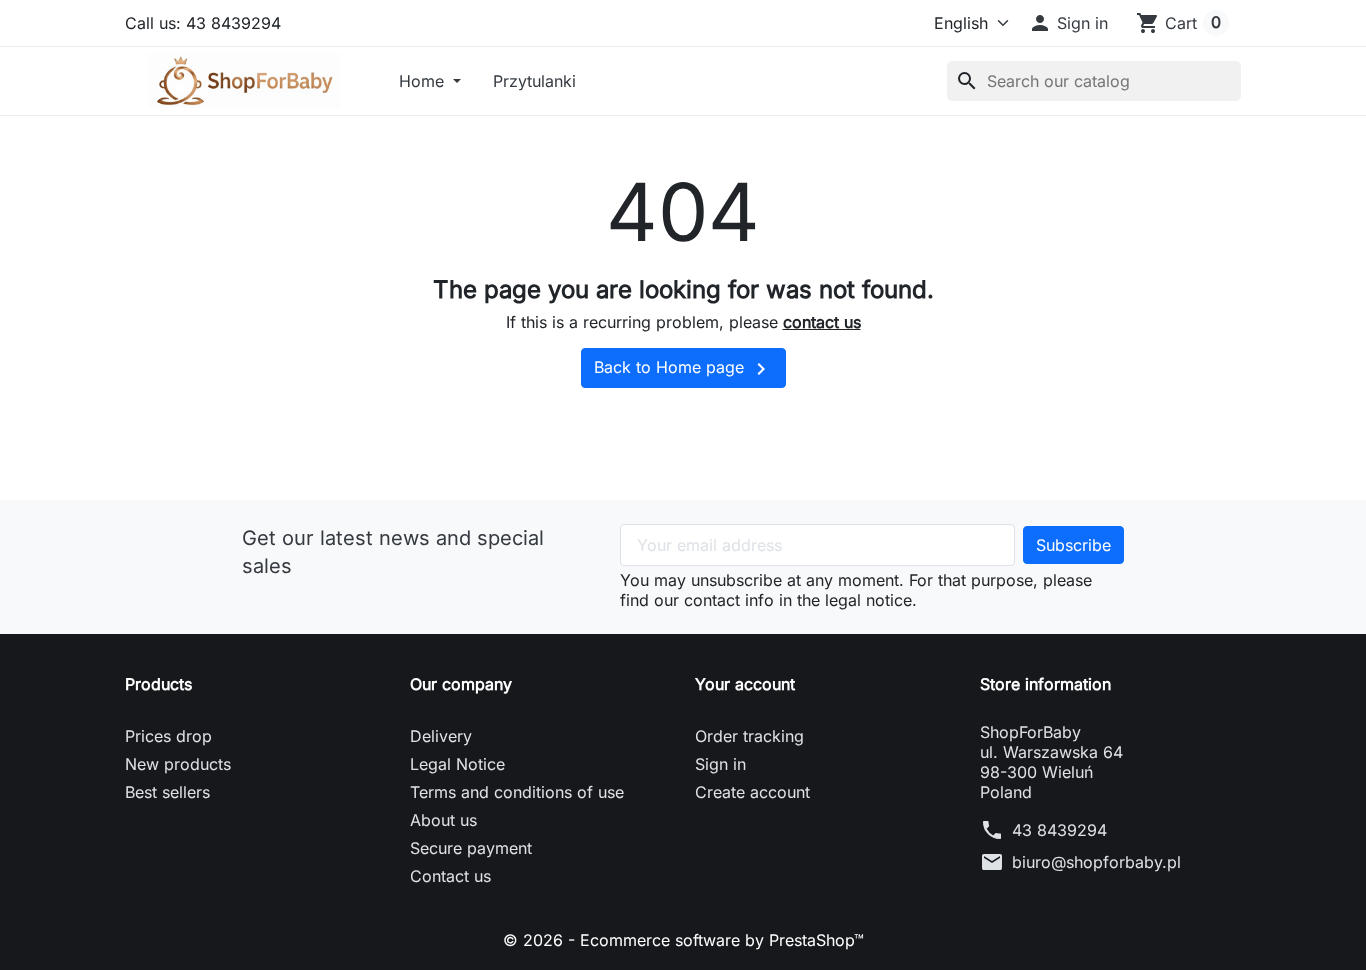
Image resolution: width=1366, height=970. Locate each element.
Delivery (441, 736)
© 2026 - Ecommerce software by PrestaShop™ (683, 940)
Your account (745, 684)
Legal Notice (457, 764)
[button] (1068, 23)
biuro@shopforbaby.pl (1096, 862)
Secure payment (471, 848)
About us (443, 820)
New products (178, 764)
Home (424, 81)
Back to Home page (683, 369)
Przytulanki (534, 81)
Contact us (450, 876)
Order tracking (749, 736)
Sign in (720, 764)
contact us (822, 322)
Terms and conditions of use (517, 792)
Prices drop (168, 736)
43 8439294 (1059, 830)
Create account (752, 792)
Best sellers (167, 792)
